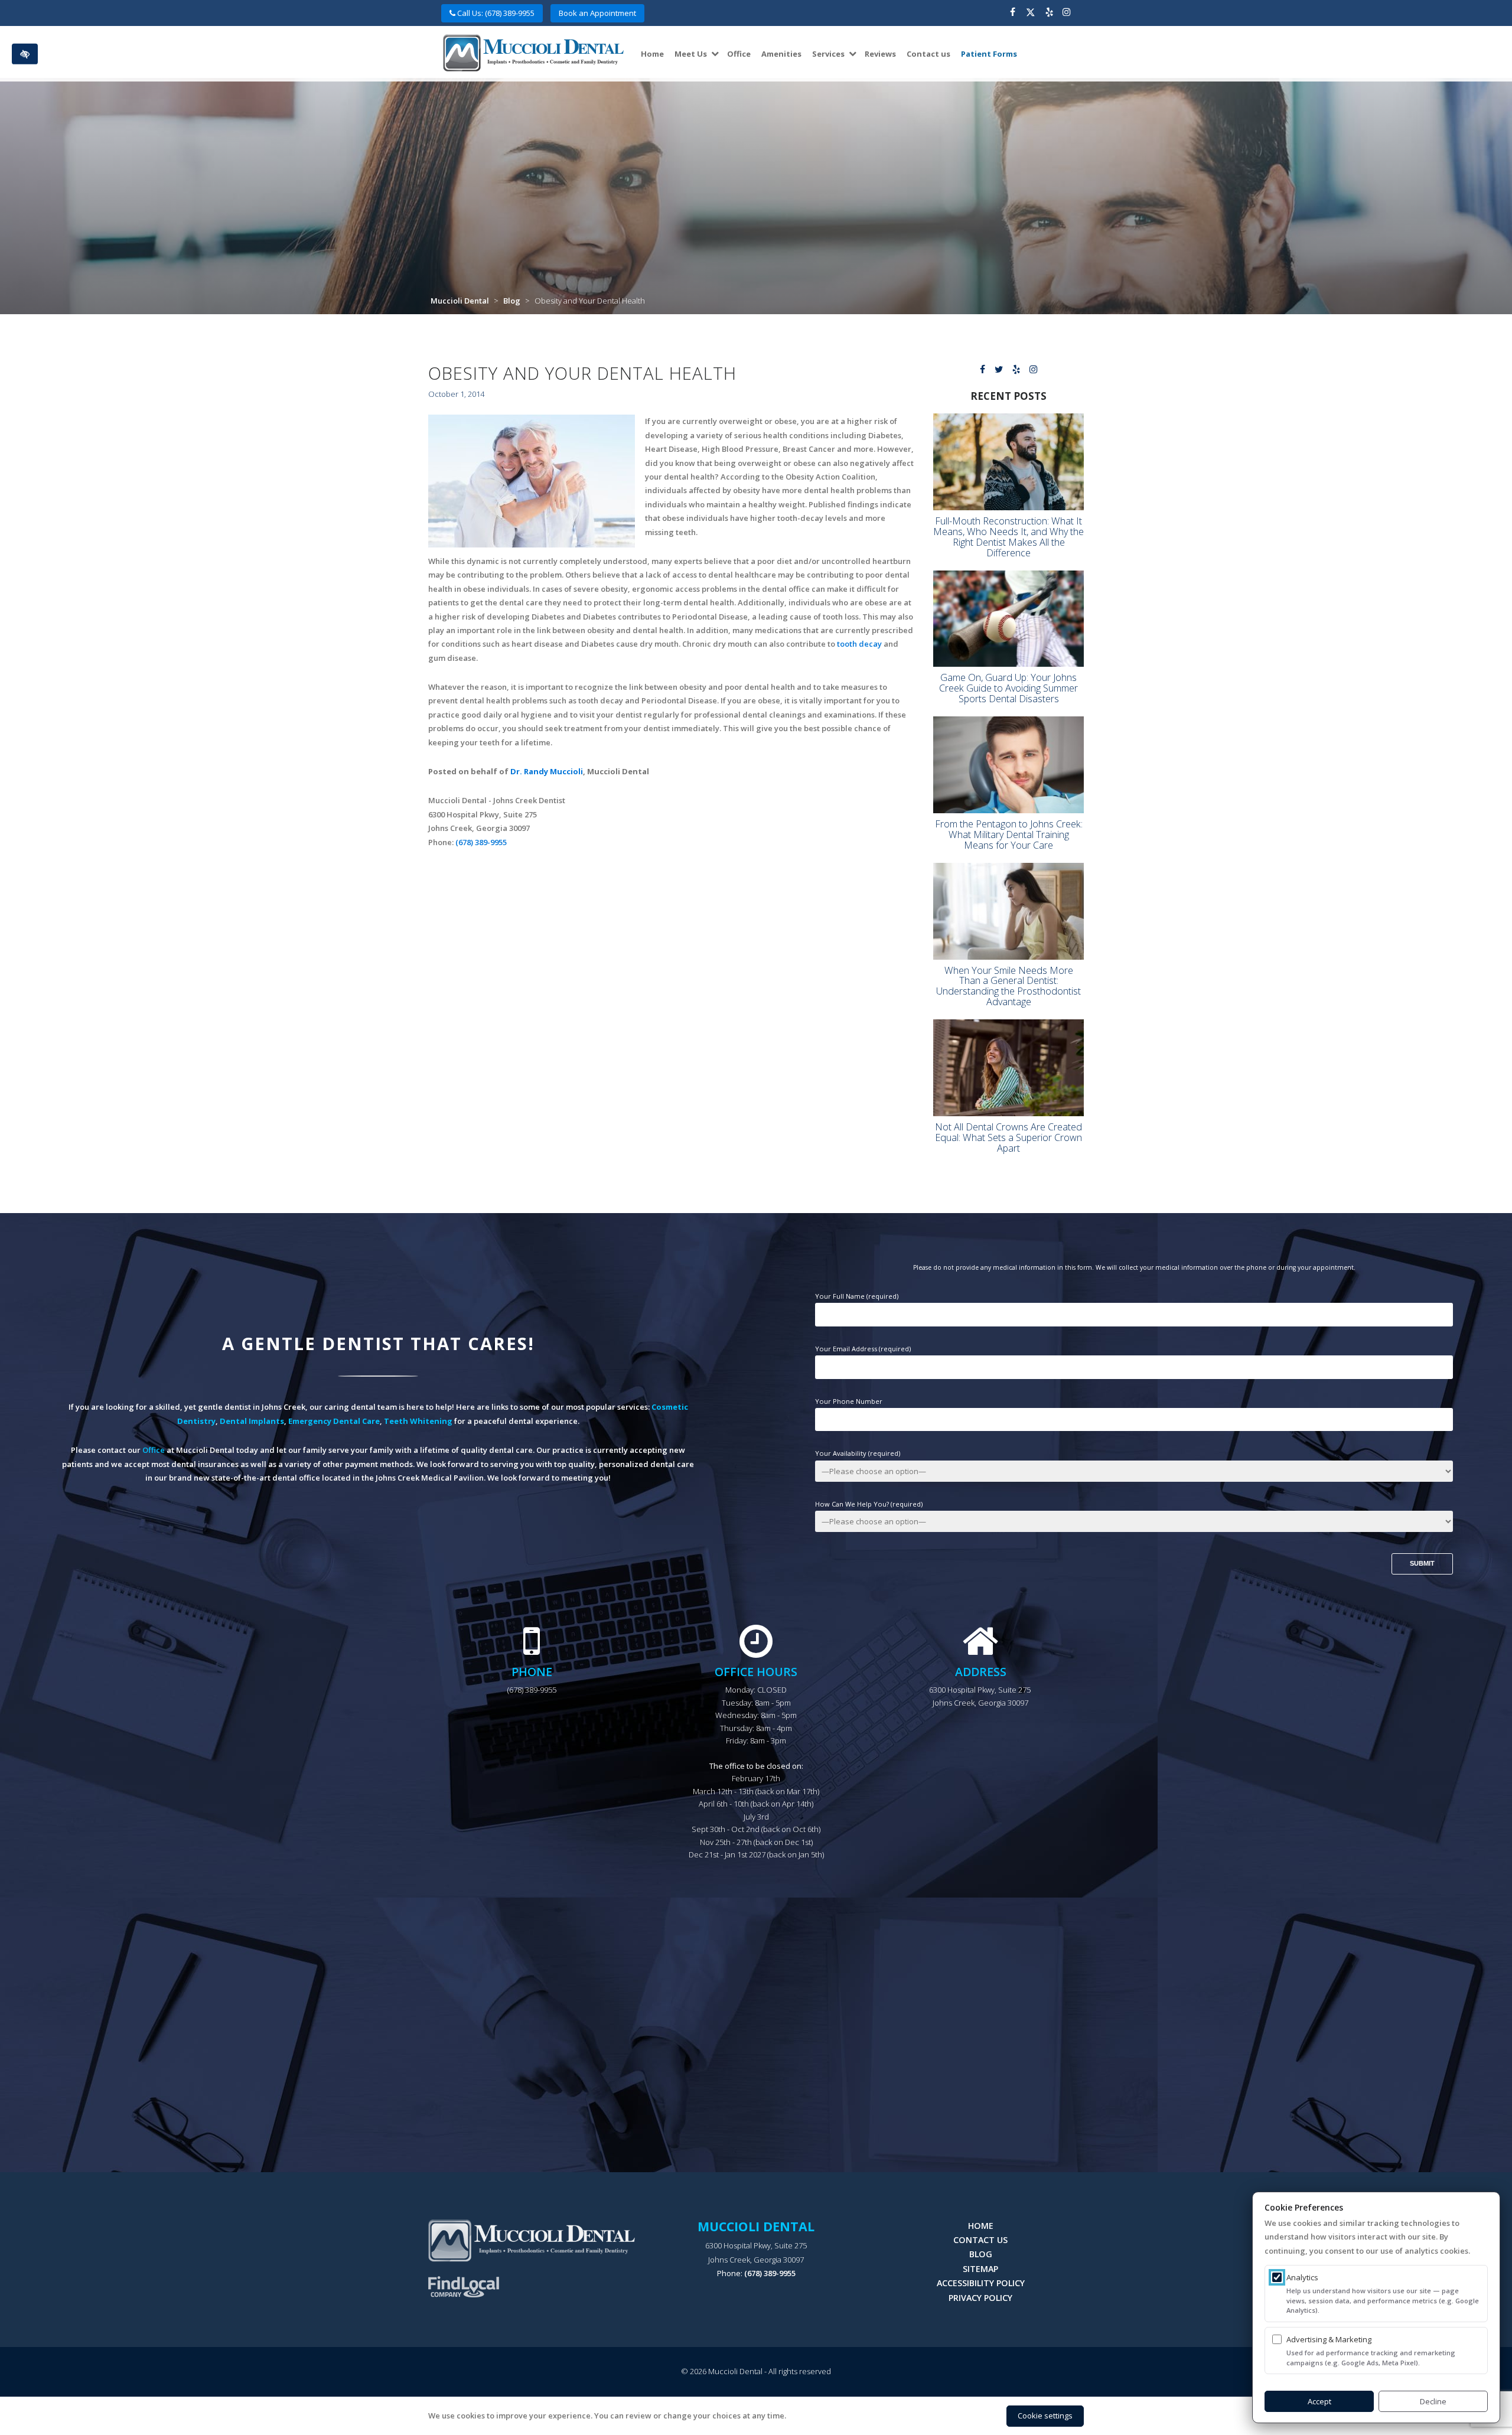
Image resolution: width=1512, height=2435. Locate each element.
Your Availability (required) (858, 1453)
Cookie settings (1045, 2416)
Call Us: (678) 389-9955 (495, 13)
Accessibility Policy (981, 2283)
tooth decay (859, 644)
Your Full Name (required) (857, 1296)
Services (828, 54)
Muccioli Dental (460, 301)
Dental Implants (252, 1421)
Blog (512, 301)
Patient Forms (989, 54)
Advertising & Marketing (1329, 2339)
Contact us (928, 54)
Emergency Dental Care (334, 1421)
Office (739, 54)
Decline (1433, 2401)
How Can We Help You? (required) (869, 1504)
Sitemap (980, 2269)
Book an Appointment (597, 13)
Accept (1319, 2401)
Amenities (781, 54)
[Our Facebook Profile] (1013, 13)
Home (652, 54)
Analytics (1302, 2277)
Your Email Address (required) (863, 1349)
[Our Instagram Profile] (1066, 13)
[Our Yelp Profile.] (1049, 13)
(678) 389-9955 (481, 842)
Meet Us (691, 54)
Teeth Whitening (418, 1421)
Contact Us (980, 2240)
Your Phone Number (849, 1401)
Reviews (880, 54)
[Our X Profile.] (1031, 13)
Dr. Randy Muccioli (547, 771)
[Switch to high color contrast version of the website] (25, 54)
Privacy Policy (980, 2298)
